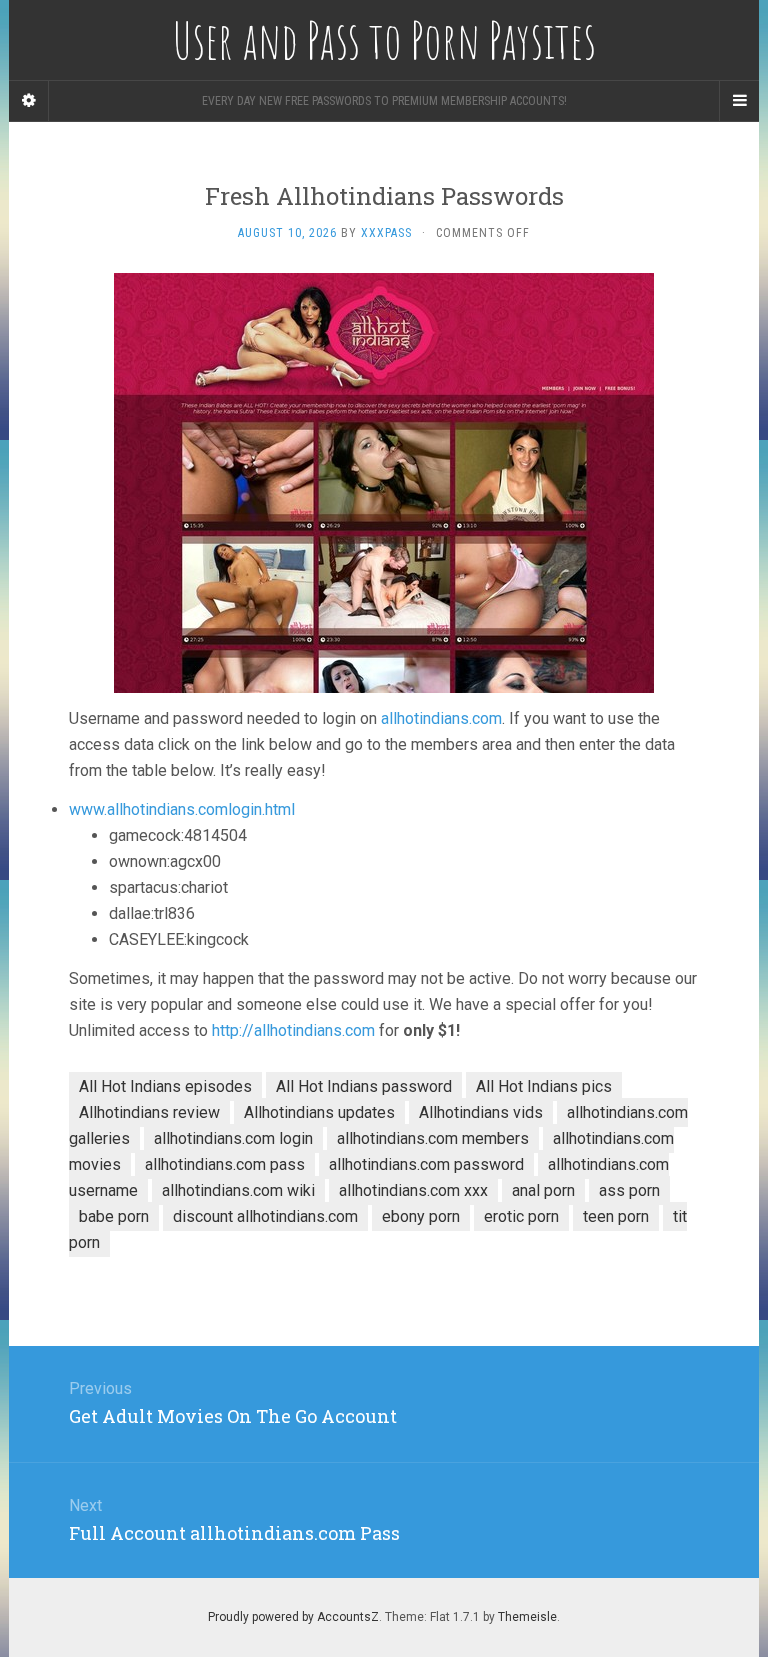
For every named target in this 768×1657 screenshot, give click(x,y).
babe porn (114, 1216)
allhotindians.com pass (225, 1164)
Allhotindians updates (319, 1112)
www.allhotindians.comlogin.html (182, 809)
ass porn (629, 1190)
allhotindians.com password (426, 1164)
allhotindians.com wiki (238, 1190)
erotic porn (521, 1216)
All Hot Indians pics (544, 1086)
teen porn (616, 1216)
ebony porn (421, 1216)
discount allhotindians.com (265, 1216)
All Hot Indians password (364, 1086)
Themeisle (527, 1617)
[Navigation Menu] (739, 101)
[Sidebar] (29, 101)
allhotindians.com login (233, 1138)
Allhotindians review (149, 1112)
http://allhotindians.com (293, 1030)
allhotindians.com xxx (413, 1190)
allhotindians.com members (433, 1138)
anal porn (543, 1190)
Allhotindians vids (481, 1112)
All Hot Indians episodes (165, 1086)
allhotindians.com (441, 718)
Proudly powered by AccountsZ (293, 1617)
